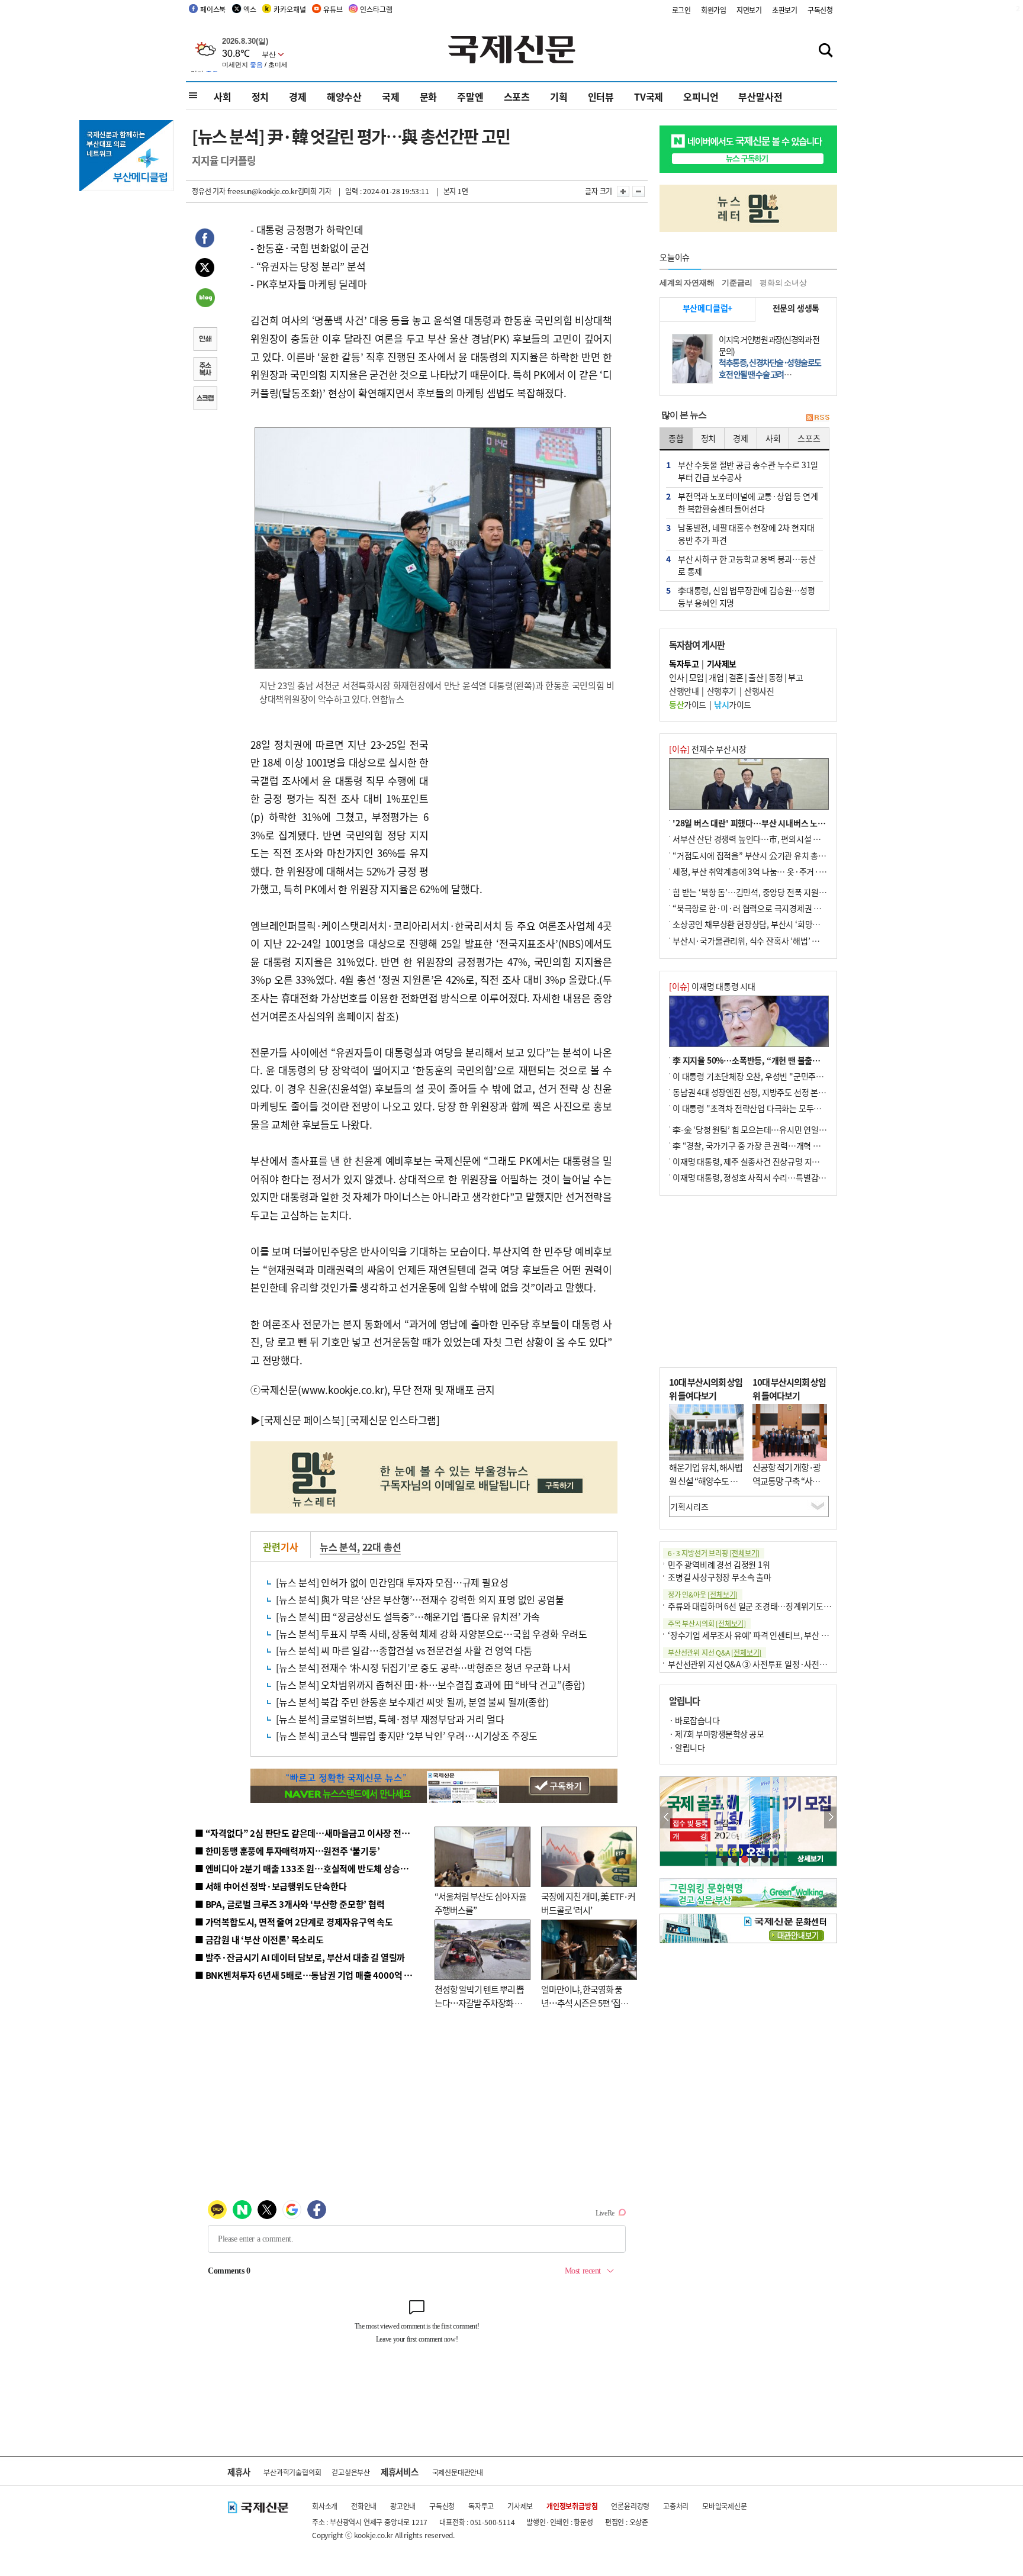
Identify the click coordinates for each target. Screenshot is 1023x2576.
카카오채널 (289, 9)
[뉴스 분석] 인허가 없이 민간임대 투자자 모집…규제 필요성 (392, 1582)
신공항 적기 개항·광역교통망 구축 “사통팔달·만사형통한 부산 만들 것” (790, 1487)
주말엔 (470, 96)
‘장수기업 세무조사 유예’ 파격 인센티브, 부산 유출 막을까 (764, 1635)
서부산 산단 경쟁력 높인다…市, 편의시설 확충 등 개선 (763, 839)
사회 (223, 96)
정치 (260, 96)
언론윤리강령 (630, 2506)
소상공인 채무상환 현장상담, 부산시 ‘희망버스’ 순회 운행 (768, 924)
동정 (776, 677)
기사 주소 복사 (205, 370)
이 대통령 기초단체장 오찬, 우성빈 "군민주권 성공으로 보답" (774, 1076)
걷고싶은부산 (351, 2472)
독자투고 (481, 2506)
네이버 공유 (205, 299)
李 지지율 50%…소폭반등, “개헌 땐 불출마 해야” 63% (766, 1060)
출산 (756, 677)
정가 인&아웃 (703, 1594)
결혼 (736, 677)
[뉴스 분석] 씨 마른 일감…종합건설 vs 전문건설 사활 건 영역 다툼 (404, 1650)
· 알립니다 (687, 1747)
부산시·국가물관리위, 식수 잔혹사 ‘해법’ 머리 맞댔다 (762, 941)
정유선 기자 (209, 191)
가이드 (688, 704)
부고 (795, 677)
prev (666, 1817)
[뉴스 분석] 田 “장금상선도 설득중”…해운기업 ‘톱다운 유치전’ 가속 (408, 1617)
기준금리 (737, 283)
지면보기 (749, 10)
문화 (429, 96)
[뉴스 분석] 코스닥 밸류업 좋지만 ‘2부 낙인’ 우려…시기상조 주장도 (407, 1735)
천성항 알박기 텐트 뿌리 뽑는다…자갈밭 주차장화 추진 (479, 2002)
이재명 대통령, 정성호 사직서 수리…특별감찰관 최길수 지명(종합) (784, 1177)
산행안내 (684, 691)
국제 (391, 96)
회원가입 (714, 10)
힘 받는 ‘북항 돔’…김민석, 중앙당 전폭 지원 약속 (754, 892)
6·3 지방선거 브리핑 (714, 1553)
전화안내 (364, 2506)
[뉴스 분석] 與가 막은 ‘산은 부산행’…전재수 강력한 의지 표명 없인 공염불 (420, 1599)
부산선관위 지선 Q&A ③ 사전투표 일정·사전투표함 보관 (763, 1664)
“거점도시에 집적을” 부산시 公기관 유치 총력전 (753, 855)
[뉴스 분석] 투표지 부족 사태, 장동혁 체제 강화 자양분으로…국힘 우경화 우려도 (432, 1634)
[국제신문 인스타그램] (393, 1420)
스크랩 (205, 400)
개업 (716, 677)
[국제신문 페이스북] (303, 1420)
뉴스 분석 (338, 1547)
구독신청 (820, 10)
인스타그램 (376, 9)
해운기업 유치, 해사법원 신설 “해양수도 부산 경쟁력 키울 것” (706, 1480)
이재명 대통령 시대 (712, 986)
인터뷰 (601, 96)
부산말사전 (760, 96)
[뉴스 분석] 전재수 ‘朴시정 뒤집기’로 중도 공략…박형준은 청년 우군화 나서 (423, 1667)
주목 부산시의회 (707, 1623)
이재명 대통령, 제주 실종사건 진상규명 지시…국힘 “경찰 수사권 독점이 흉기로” (807, 1161)
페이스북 (213, 9)
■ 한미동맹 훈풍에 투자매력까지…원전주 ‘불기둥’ (287, 1851)
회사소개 (325, 2506)
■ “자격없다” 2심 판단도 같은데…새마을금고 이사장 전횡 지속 (311, 1833)
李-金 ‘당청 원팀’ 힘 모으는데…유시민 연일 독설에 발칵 (766, 1129)
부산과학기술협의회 (292, 2472)
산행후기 (722, 691)
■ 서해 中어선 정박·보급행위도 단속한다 (271, 1886)
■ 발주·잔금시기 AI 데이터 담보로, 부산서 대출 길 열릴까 (300, 1957)
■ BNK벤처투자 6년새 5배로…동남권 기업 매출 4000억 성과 (308, 1975)
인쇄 (205, 340)
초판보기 (785, 10)
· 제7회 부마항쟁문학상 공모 (716, 1734)
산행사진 (759, 691)
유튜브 (333, 9)
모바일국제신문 (725, 2506)
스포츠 (517, 96)
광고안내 (403, 2506)
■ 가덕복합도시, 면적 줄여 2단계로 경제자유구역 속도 (294, 1922)
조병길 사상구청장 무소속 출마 (720, 1577)
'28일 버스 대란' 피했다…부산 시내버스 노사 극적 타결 (766, 823)
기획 (559, 96)
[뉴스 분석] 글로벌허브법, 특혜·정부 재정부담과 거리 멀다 (390, 1719)
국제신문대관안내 (458, 2472)
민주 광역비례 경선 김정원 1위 (719, 1564)
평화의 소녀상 (783, 283)
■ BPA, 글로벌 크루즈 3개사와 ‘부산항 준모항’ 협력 (290, 1904)
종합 (676, 438)
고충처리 (676, 2506)
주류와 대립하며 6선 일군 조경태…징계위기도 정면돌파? (764, 1606)
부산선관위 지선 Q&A (715, 1652)
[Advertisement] (523, 791)
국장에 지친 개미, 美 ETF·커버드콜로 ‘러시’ (588, 1903)
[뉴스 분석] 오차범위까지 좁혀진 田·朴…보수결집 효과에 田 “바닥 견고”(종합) (430, 1685)
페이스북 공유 (205, 240)
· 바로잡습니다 (694, 1720)
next (830, 1817)
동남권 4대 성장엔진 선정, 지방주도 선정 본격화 (753, 1092)
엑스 (250, 9)
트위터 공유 (205, 269)
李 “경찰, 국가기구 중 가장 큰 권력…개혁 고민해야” (760, 1145)
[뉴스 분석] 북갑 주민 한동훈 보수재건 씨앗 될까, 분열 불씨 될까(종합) (412, 1702)
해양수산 (344, 96)
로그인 (681, 10)
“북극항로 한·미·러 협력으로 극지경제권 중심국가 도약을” (773, 908)
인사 (676, 677)
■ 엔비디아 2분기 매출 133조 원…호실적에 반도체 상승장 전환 (311, 1868)
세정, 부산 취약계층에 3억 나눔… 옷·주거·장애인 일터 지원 (774, 871)
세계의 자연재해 (687, 283)
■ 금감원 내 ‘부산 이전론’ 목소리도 (259, 1939)
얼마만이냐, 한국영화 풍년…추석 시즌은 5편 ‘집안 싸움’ (585, 2002)
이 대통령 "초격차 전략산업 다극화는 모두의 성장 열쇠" (766, 1108)
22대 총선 (382, 1547)
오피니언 (701, 96)
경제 (298, 96)
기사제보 (520, 2506)
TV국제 (649, 96)
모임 (697, 677)
